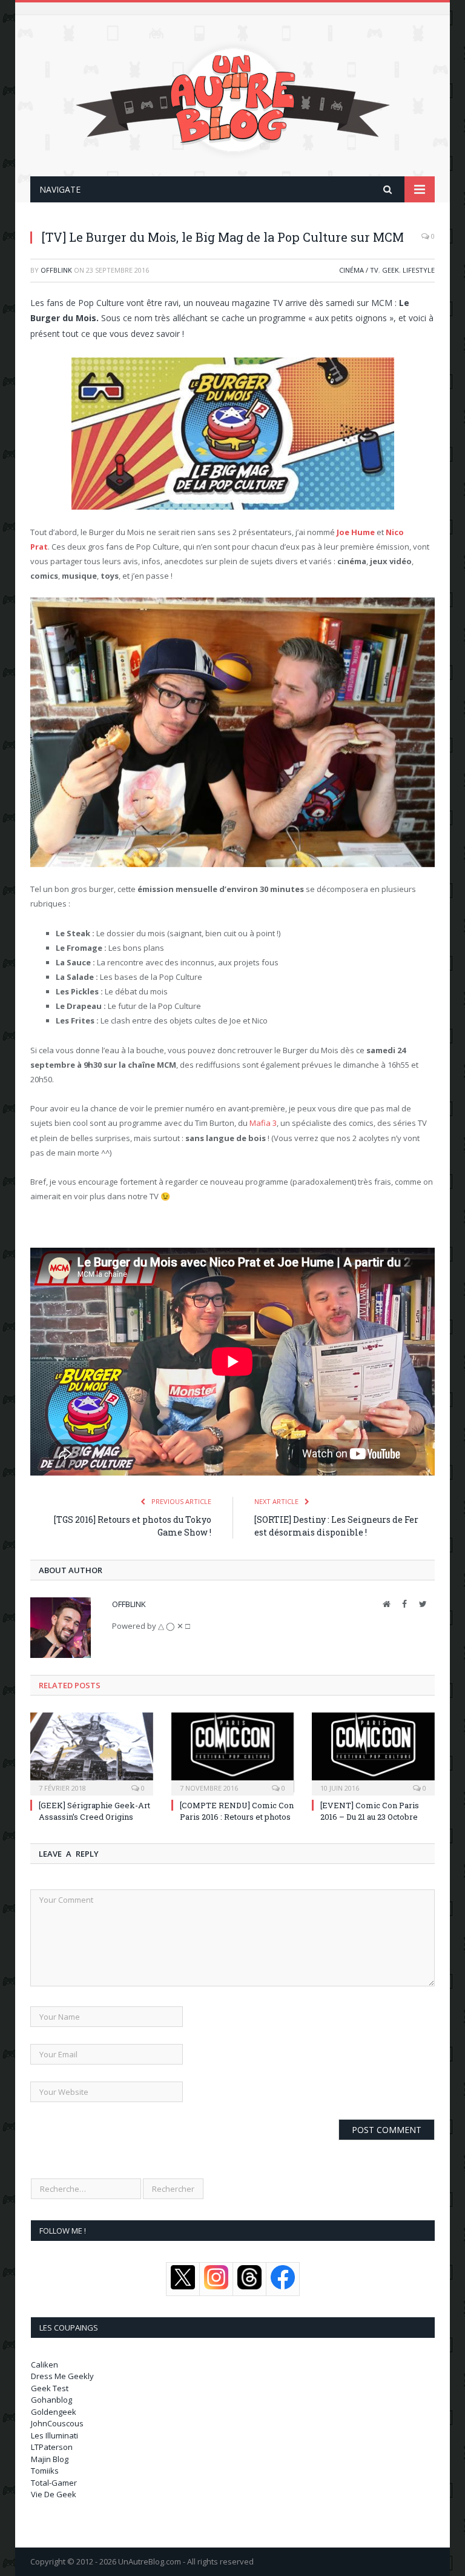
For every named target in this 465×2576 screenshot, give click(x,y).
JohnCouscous (57, 2423)
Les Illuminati (54, 2435)
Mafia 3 (263, 1123)
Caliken (45, 2365)
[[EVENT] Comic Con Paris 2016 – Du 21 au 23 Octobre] (373, 1753)
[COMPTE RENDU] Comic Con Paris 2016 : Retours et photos (237, 1811)
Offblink (56, 270)
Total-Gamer (54, 2483)
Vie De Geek (54, 2494)
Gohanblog (51, 2400)
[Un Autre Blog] (233, 97)
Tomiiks (45, 2471)
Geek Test (50, 2388)
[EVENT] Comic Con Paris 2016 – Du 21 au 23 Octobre (370, 1811)
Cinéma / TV (359, 270)
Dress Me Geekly (62, 2376)
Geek (391, 270)
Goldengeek (54, 2412)
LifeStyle (419, 270)
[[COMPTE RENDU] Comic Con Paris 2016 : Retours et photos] (233, 1753)
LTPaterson (52, 2447)
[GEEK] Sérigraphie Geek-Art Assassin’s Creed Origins (94, 1811)
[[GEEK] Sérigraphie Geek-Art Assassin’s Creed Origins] (92, 1753)
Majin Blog (50, 2459)
